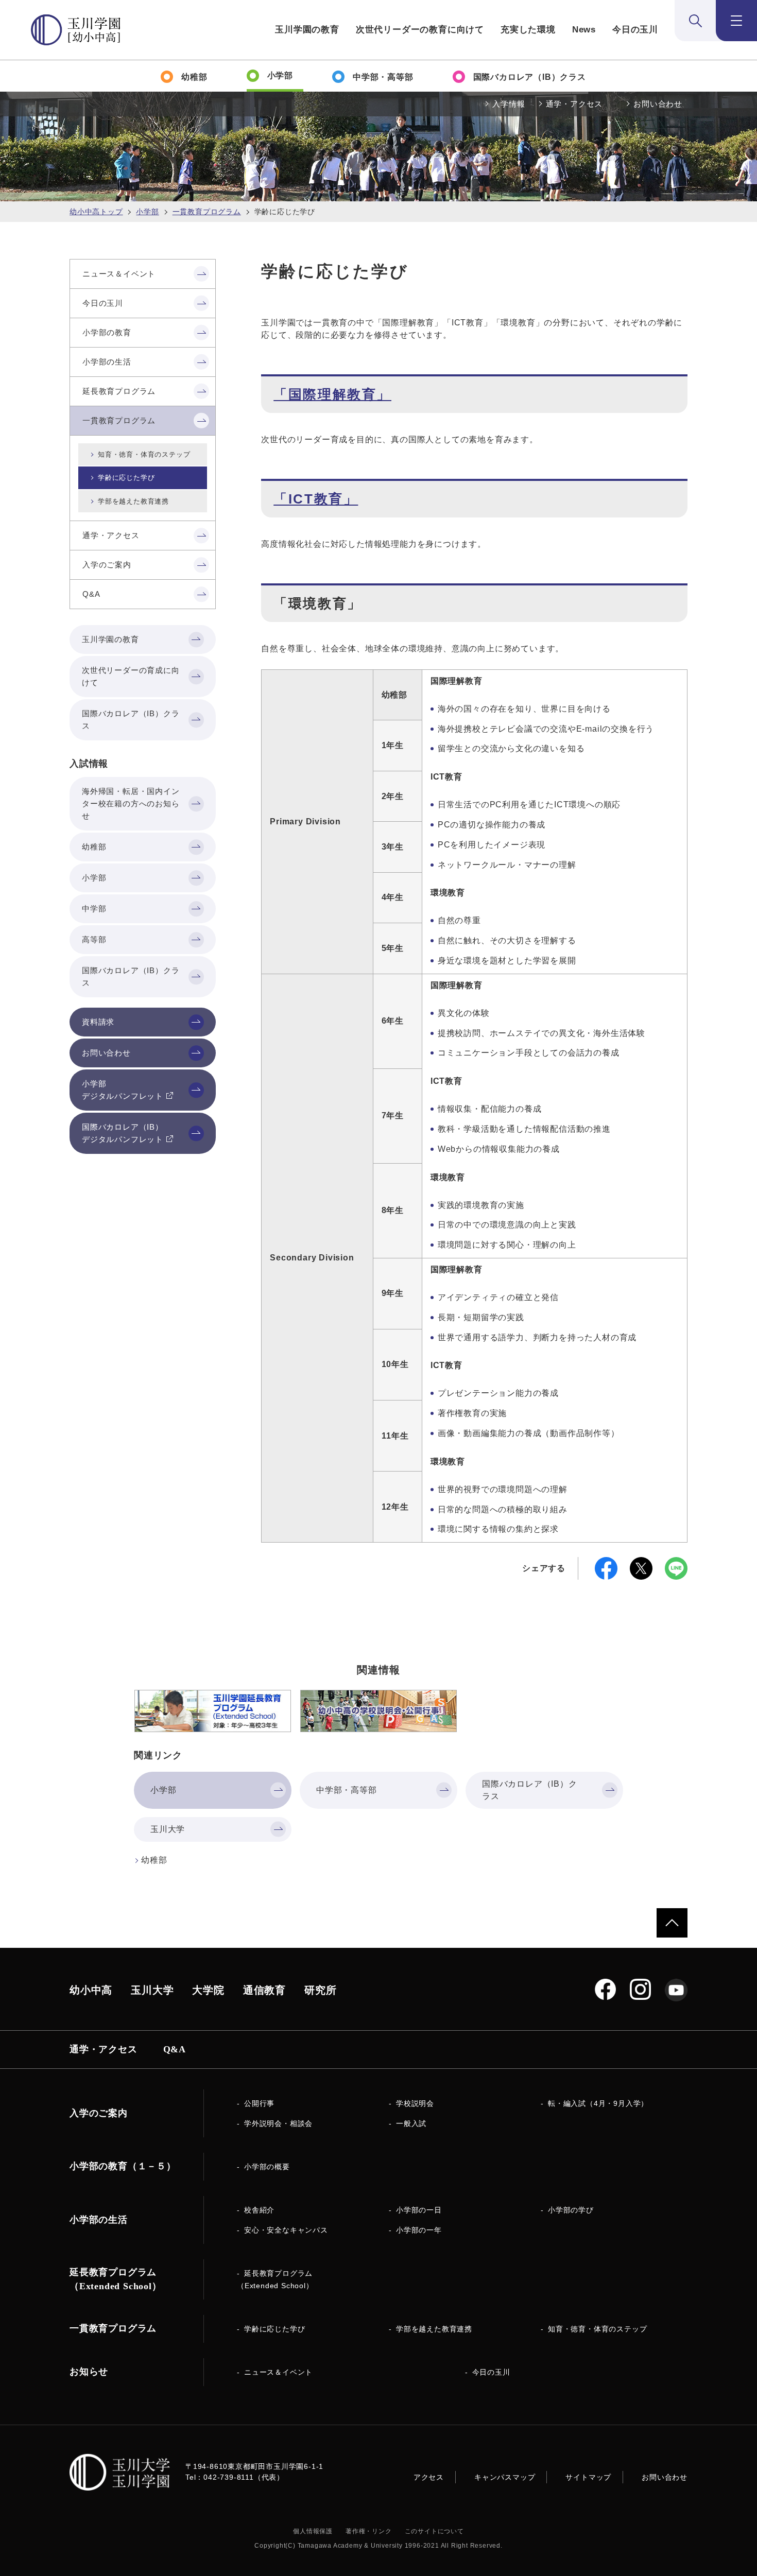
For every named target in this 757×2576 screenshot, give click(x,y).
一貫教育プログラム (207, 212)
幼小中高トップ (96, 212)
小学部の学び (571, 2210)
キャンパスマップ (505, 2477)
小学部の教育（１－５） (123, 2166)
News (584, 30)
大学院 (208, 1990)
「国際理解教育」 (332, 394)
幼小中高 (91, 1990)
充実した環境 (528, 30)
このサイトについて (434, 2531)
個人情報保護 (313, 2531)
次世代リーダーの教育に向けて (420, 30)
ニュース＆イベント (278, 2372)
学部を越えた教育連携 (133, 501)
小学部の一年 (419, 2230)
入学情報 (509, 104)
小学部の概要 (267, 2167)
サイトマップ (588, 2477)
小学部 (147, 212)
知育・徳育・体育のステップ (144, 454)
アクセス (429, 2477)
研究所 (320, 1990)
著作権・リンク (369, 2531)
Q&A (175, 2049)
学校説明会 (415, 2103)
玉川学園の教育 (307, 30)
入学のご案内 (99, 2113)
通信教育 (264, 1990)
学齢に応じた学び (126, 478)
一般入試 (411, 2123)
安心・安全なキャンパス (286, 2230)
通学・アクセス (574, 104)
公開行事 (259, 2103)
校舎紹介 (259, 2210)
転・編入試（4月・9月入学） (598, 2103)
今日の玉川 (635, 30)
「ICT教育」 (316, 499)
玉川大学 (152, 1990)
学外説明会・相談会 (278, 2123)
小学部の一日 (419, 2210)
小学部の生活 (99, 2220)
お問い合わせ (658, 104)
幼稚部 (154, 1860)
